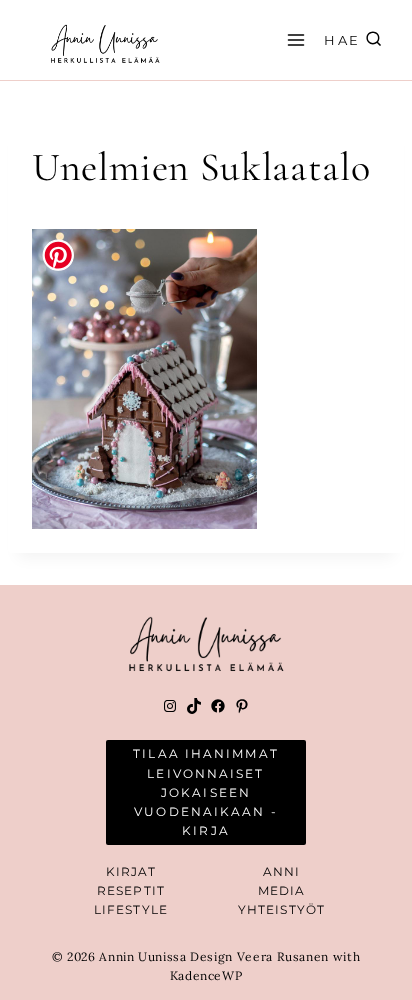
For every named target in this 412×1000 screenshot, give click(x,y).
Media (282, 890)
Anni (281, 871)
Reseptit (131, 890)
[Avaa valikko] (293, 39)
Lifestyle (131, 909)
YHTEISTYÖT (281, 909)
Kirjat (131, 871)
